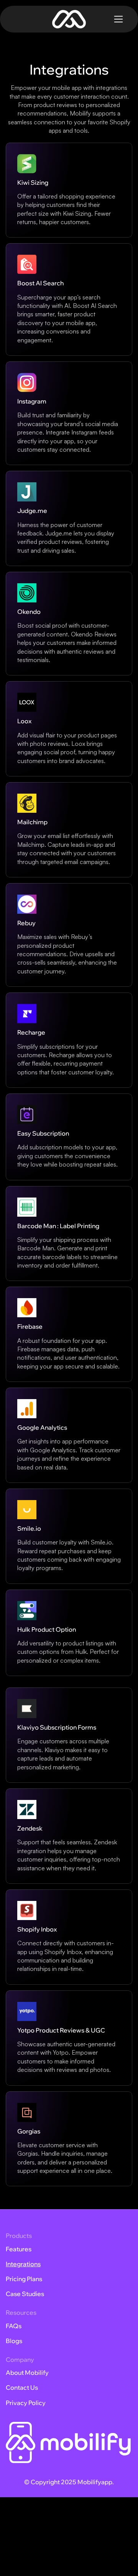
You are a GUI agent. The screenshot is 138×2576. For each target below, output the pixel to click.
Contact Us (22, 2387)
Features (19, 2249)
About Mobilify (27, 2373)
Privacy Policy (26, 2403)
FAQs (14, 2326)
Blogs (14, 2341)
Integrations (23, 2264)
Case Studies (25, 2294)
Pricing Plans (24, 2279)
